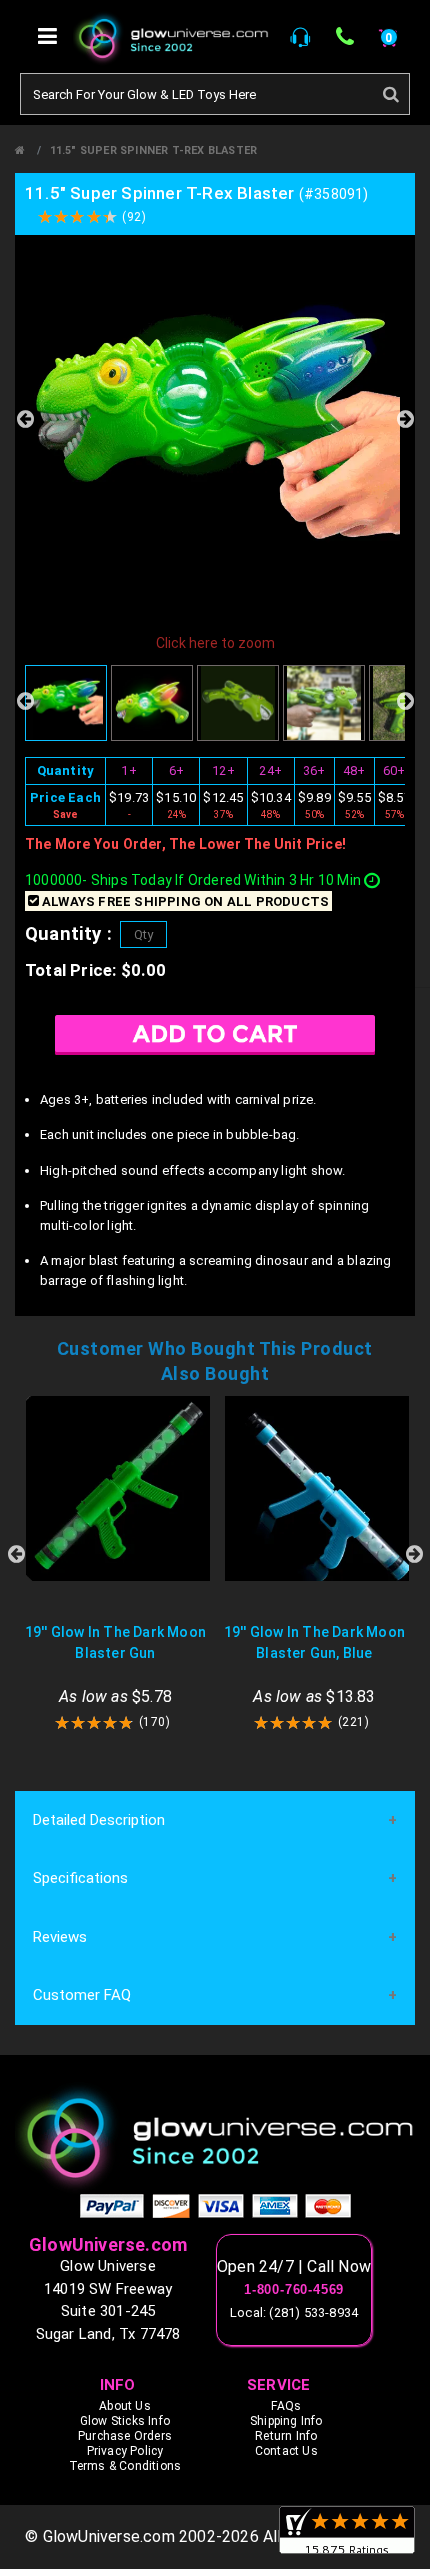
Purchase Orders (125, 2436)
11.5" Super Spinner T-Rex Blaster (154, 150)
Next (405, 419)
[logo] (215, 2137)
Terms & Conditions (125, 2466)
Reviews (60, 1937)
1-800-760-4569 (294, 2290)
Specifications (80, 1878)
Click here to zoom (215, 643)
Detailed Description (99, 1820)
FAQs (286, 2406)
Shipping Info (286, 2421)
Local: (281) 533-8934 (294, 2312)
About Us (125, 2406)
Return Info (286, 2436)
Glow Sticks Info (125, 2421)
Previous (25, 419)
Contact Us (286, 2451)
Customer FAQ (82, 1995)
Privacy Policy (125, 2451)
